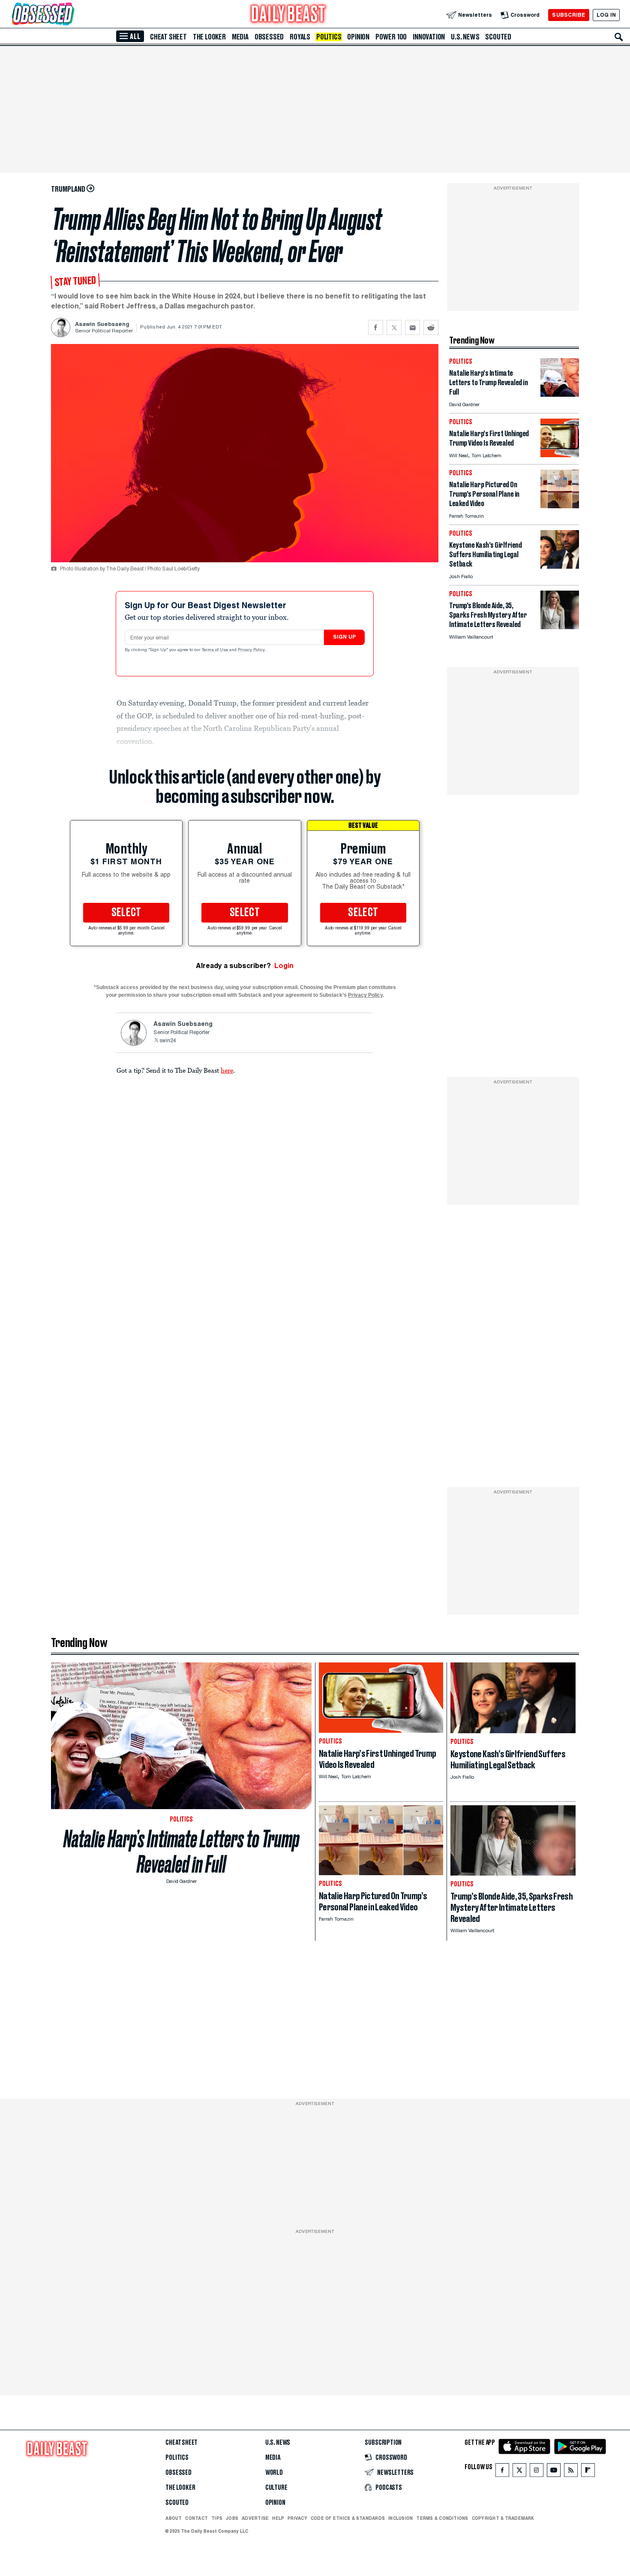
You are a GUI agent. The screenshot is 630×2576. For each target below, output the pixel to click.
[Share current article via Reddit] (431, 327)
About (174, 2518)
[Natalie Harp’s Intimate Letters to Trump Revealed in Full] (560, 394)
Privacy (297, 2518)
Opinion (358, 37)
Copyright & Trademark (503, 2518)
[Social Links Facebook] (502, 2472)
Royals (300, 37)
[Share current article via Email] (412, 327)
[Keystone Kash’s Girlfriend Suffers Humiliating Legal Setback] (560, 566)
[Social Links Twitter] (519, 2472)
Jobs (232, 2518)
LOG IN (606, 15)
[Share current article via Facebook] (376, 327)
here (227, 1070)
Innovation (429, 37)
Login (284, 966)
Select (126, 913)
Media (240, 37)
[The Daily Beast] (288, 15)
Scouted (498, 37)
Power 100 (391, 37)
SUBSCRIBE (568, 15)
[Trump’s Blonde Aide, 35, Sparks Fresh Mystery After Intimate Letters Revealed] (560, 627)
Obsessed (269, 37)
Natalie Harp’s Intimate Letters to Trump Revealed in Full (181, 1852)
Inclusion (400, 2518)
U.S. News (465, 37)
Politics (329, 37)
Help (278, 2518)
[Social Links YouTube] (554, 2472)
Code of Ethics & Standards (348, 2518)
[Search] (619, 37)
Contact (196, 2518)
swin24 (168, 1041)
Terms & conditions (442, 2518)
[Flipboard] (588, 2472)
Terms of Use (216, 650)
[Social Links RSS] (571, 2472)
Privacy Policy (252, 650)
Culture (276, 2488)
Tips (217, 2518)
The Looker (209, 37)
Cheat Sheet (168, 37)
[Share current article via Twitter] (394, 327)
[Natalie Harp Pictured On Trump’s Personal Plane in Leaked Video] (560, 506)
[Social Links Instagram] (537, 2472)
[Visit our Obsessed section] (70, 15)
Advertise (255, 2518)
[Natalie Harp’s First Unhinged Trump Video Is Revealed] (560, 455)
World (274, 2473)
